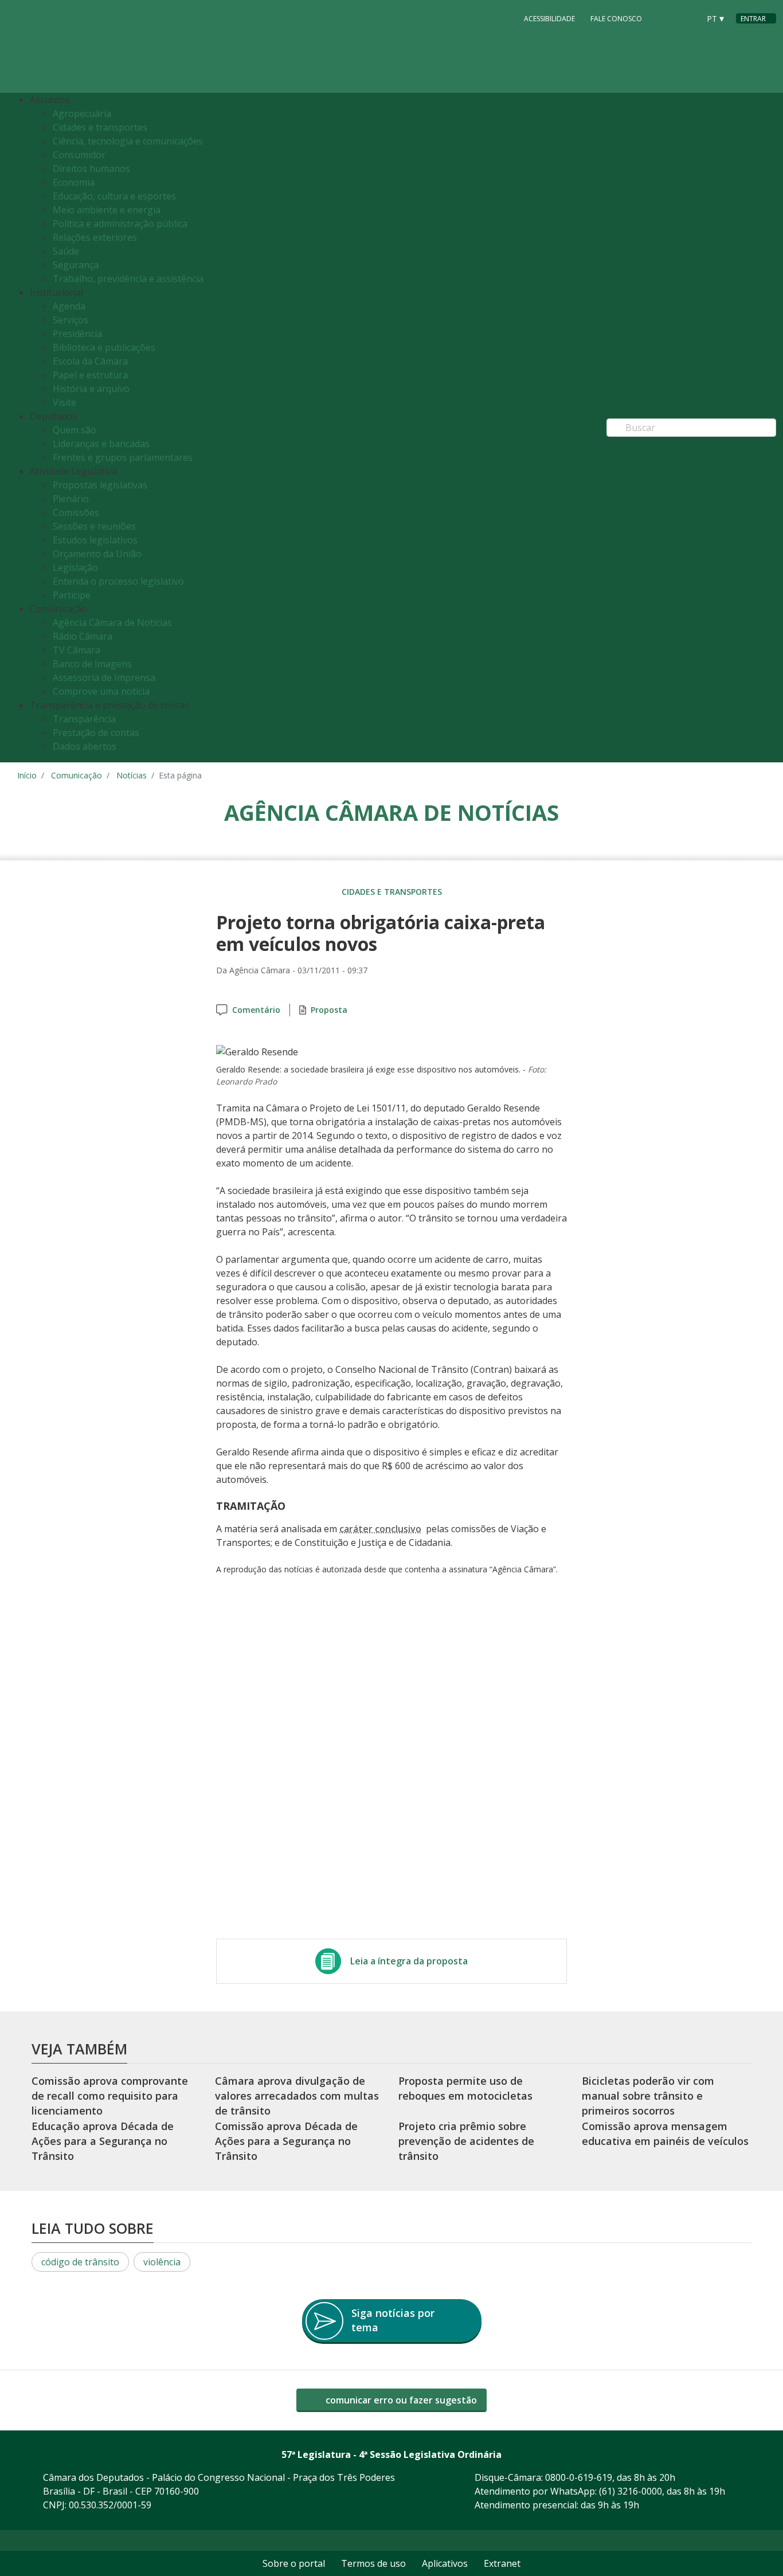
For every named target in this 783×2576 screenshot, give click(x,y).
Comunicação (77, 775)
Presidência (77, 334)
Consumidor (79, 155)
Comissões (76, 512)
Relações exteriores (95, 237)
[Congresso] (665, 18)
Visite (64, 402)
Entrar (753, 19)
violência (162, 2262)
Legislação (75, 567)
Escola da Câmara (90, 361)
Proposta (329, 1010)
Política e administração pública (120, 224)
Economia (74, 182)
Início (27, 775)
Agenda (69, 306)
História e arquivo (91, 389)
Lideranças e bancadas (101, 444)
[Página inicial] (87, 47)
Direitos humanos (91, 169)
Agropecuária (82, 113)
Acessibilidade (549, 19)
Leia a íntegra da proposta (409, 1961)
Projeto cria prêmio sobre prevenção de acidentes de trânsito (466, 2141)
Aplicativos (445, 2563)
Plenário (71, 499)
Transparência (84, 719)
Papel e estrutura (90, 375)
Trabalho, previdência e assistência (128, 279)
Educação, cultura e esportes (114, 196)
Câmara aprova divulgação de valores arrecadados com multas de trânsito (297, 2096)
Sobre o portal (294, 2563)
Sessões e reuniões (94, 526)
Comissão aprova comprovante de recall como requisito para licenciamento (110, 2096)
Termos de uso (373, 2563)
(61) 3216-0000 (631, 2491)
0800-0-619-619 (579, 2477)
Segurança (76, 265)
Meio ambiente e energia (107, 210)
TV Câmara (77, 650)
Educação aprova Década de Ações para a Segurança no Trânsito (103, 2141)
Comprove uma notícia (101, 691)
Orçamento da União (97, 554)
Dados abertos (85, 746)
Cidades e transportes (100, 127)
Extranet (502, 2563)
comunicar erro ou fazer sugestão (400, 2400)
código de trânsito (80, 2262)
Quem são (75, 430)
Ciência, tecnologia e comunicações (128, 141)
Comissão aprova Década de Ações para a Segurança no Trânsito (286, 2141)
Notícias (132, 775)
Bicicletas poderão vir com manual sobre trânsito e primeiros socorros (648, 2096)
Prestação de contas (96, 733)
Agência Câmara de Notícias (112, 623)
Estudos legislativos (95, 540)
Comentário (256, 1010)
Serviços (71, 320)
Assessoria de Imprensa (104, 678)
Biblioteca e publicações (104, 347)
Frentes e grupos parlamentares (123, 457)
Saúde (66, 251)
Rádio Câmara (83, 636)
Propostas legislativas (100, 485)
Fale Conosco (616, 19)
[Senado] (687, 18)
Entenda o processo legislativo (118, 581)
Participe (72, 595)
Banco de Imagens (92, 664)
